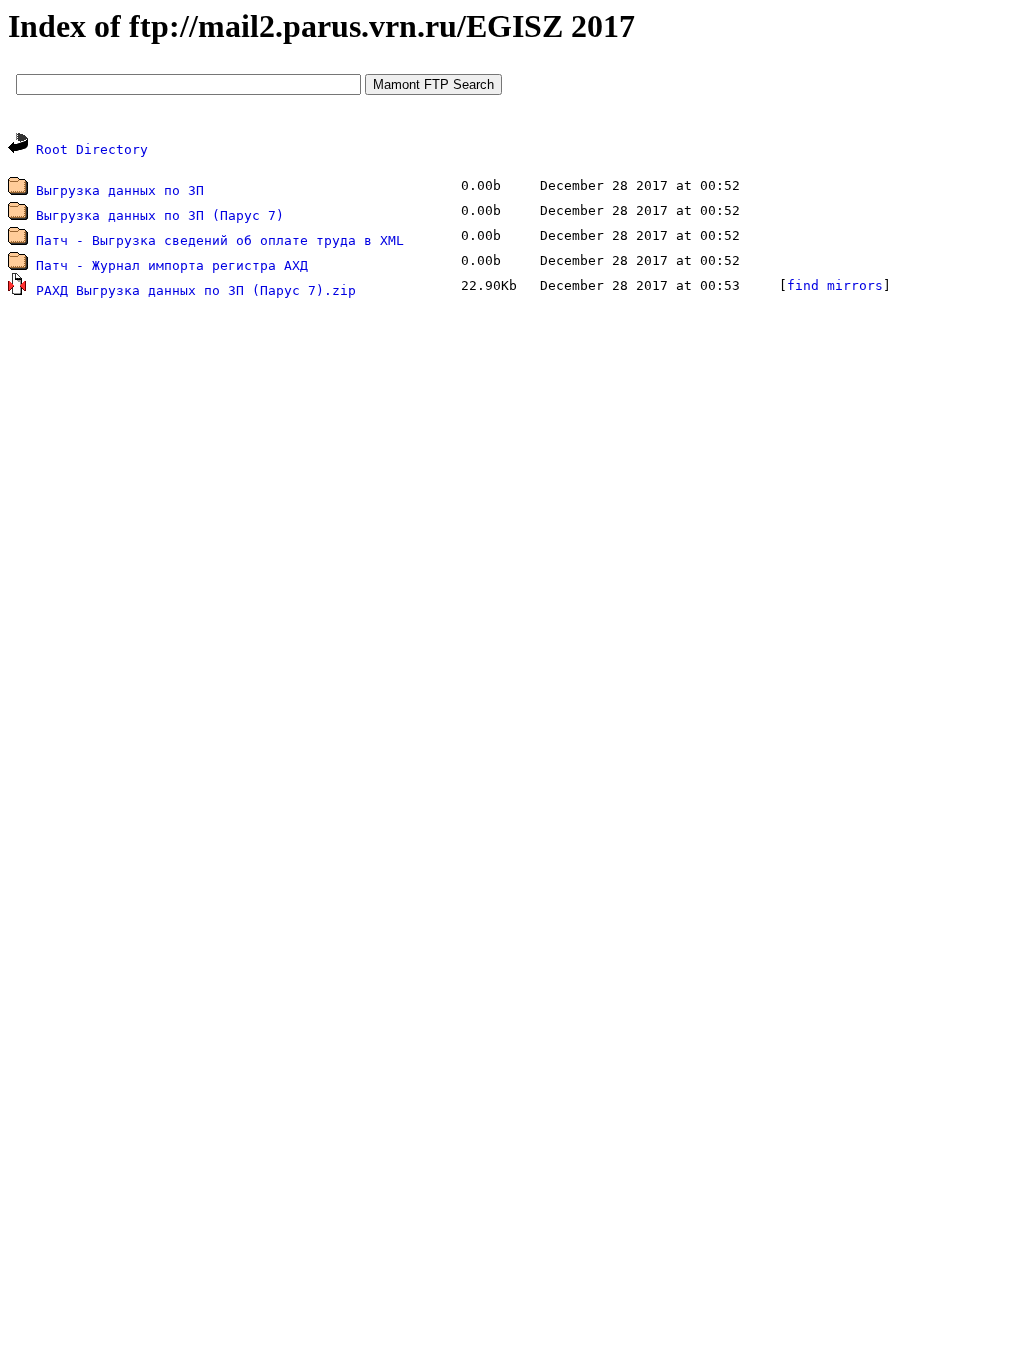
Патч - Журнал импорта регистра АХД (172, 265)
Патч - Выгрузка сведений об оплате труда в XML (220, 240)
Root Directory (92, 149)
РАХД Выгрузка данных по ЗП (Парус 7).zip (196, 290)
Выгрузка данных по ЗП (120, 190)
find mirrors (835, 285)
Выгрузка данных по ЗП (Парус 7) (160, 215)
